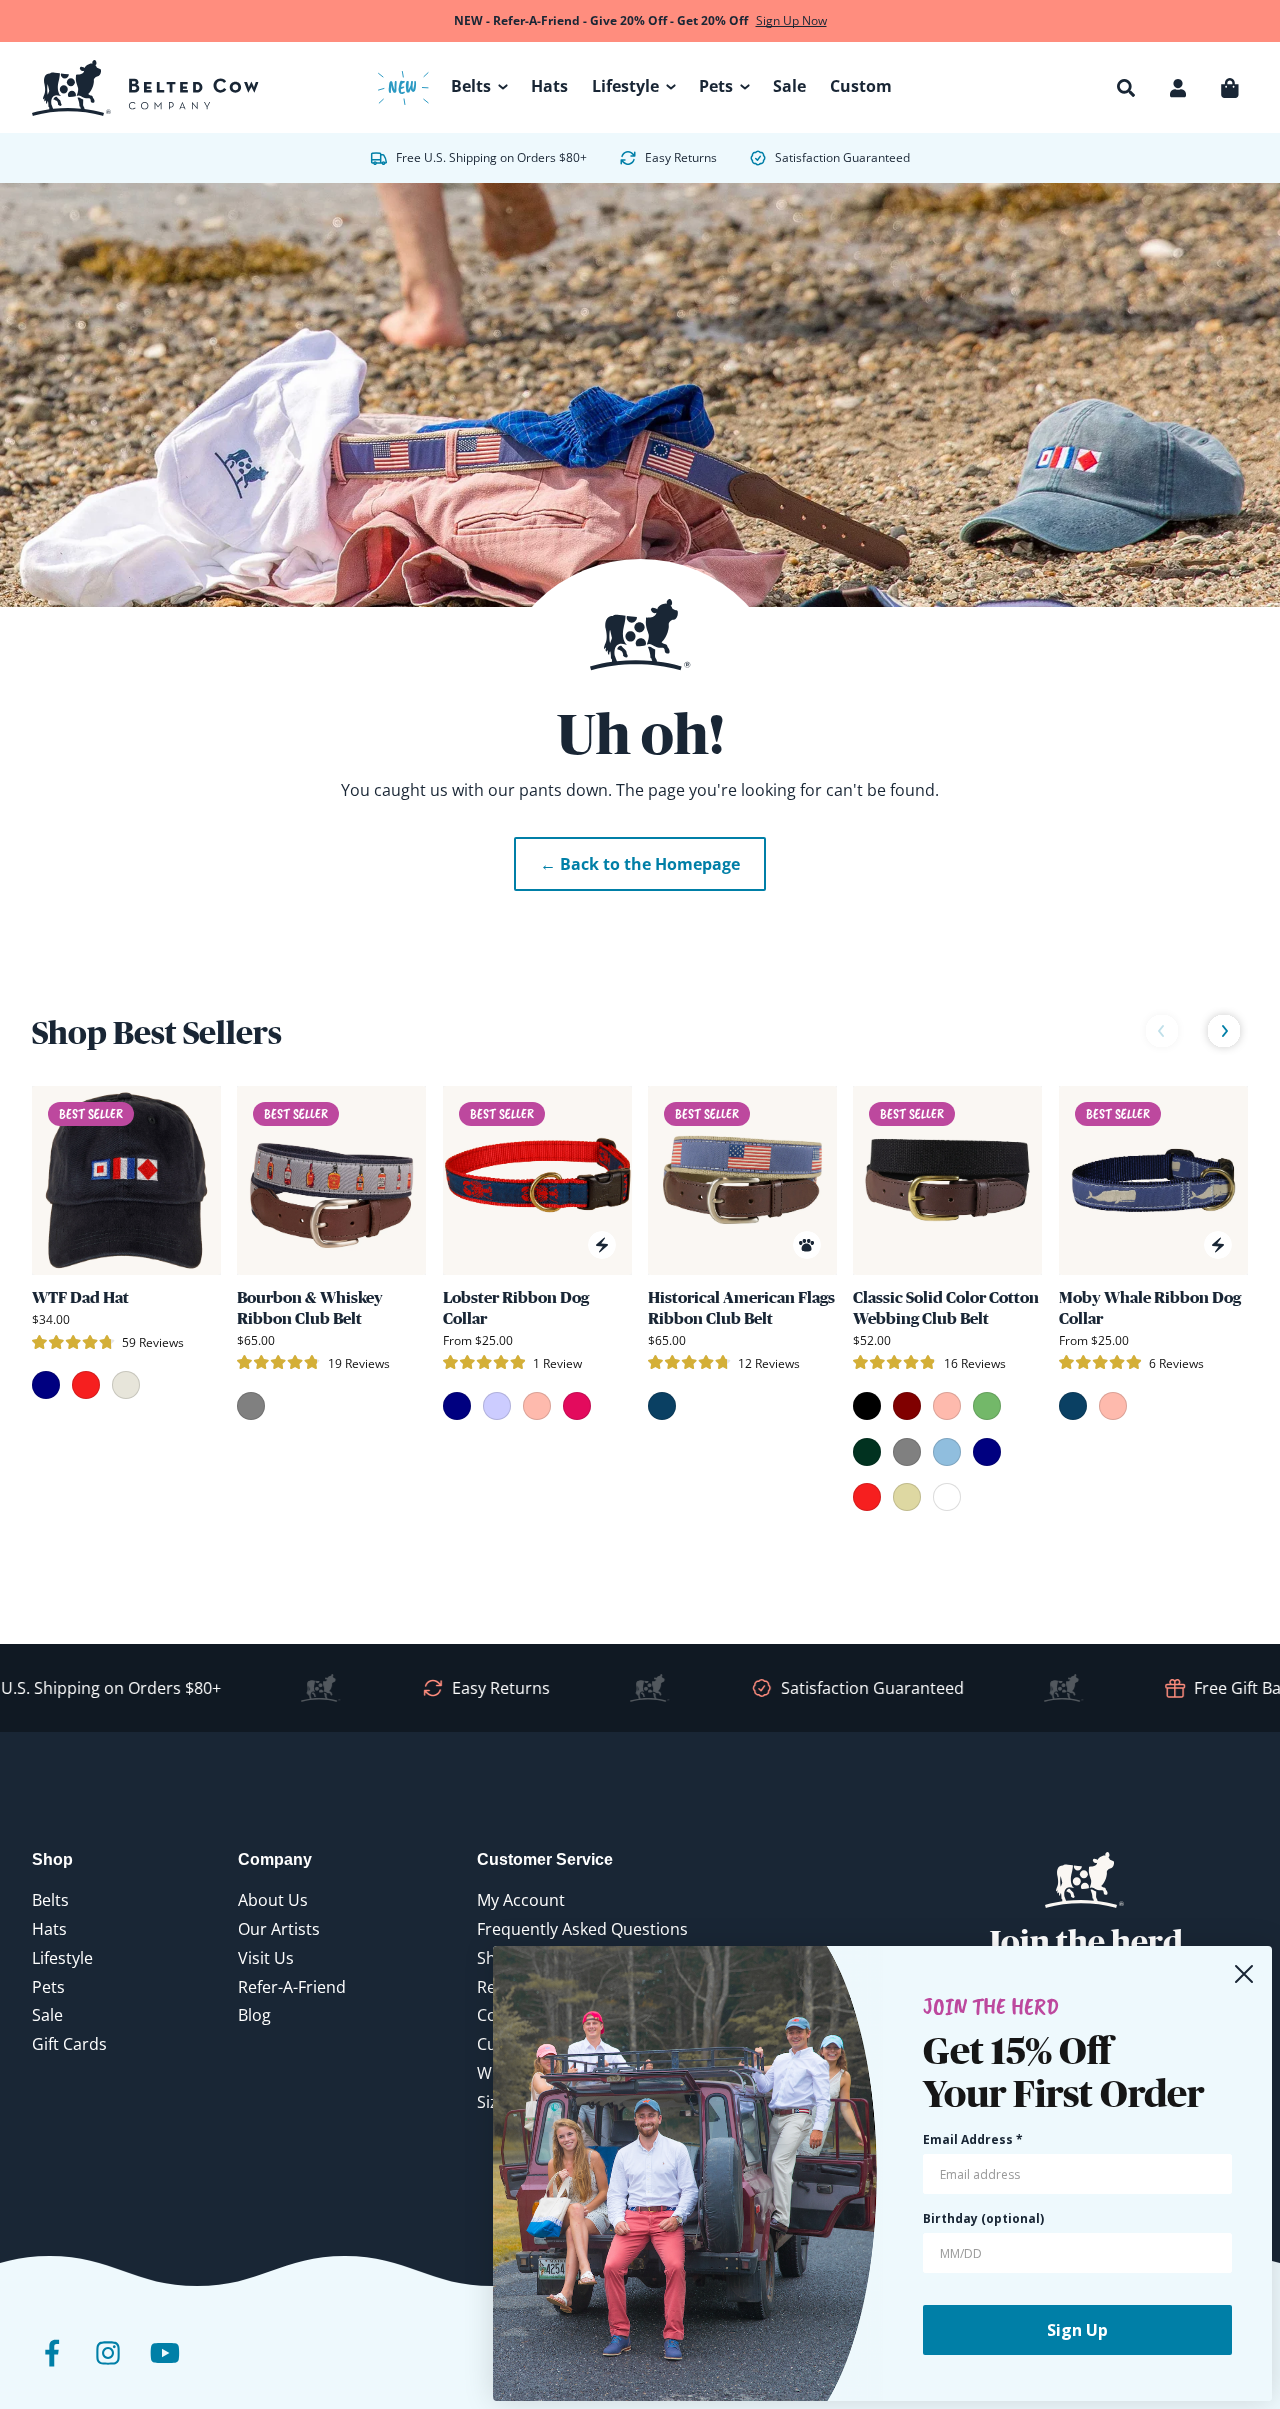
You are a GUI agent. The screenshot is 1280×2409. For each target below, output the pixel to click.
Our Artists (279, 1929)
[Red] (86, 1385)
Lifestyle (62, 1958)
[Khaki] (907, 1497)
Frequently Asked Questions (582, 1929)
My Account (521, 1900)
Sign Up (1077, 2330)
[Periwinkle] (497, 1406)
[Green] (987, 1406)
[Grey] (251, 1406)
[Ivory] (126, 1385)
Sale (47, 2015)
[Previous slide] (1162, 1032)
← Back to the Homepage (640, 864)
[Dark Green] (867, 1452)
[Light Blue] (947, 1452)
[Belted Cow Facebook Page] (52, 2367)
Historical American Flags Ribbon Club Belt (741, 1307)
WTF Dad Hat (80, 1297)
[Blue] (662, 1406)
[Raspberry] (577, 1406)
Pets (48, 1987)
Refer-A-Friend (292, 1987)
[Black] (867, 1406)
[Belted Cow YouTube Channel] (164, 2367)
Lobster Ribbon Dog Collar (516, 1307)
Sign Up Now (791, 20)
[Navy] (46, 1385)
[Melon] (537, 1406)
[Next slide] (1224, 1032)
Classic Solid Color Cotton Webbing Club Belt (946, 1307)
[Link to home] (145, 88)
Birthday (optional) (983, 2218)
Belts (50, 1900)
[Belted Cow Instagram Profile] (108, 2367)
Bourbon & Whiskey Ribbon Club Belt (310, 1307)
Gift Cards (69, 2044)
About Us (273, 1900)
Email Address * (973, 2139)
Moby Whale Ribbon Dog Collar (1150, 1307)
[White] (947, 1497)
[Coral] (947, 1406)
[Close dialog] (1244, 1974)
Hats (49, 1929)
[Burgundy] (907, 1406)
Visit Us (266, 1958)
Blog (254, 2015)
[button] (1126, 88)
